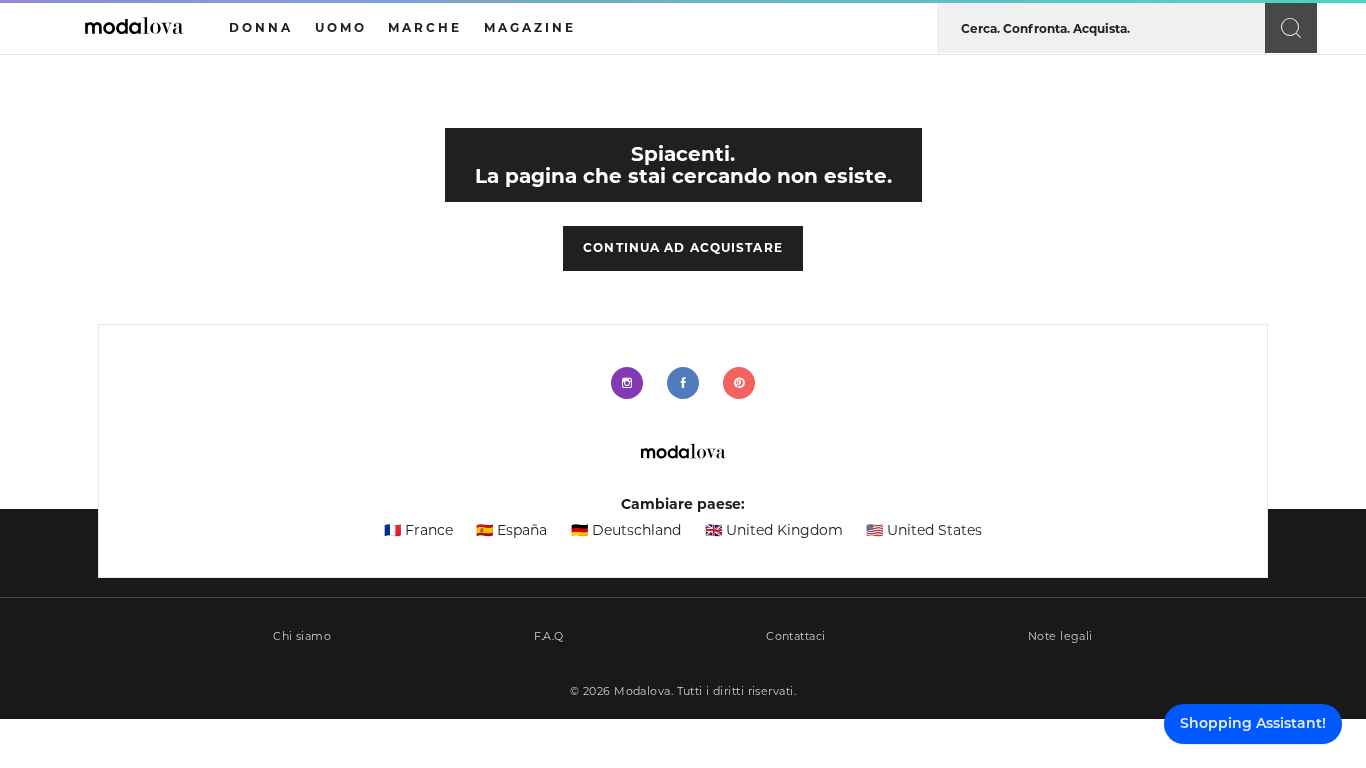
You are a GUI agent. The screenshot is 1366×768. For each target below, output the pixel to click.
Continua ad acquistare (683, 247)
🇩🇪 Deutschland (626, 530)
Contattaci (795, 636)
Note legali (1060, 636)
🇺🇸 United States (924, 530)
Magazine (530, 27)
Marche (425, 27)
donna (261, 27)
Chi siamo (302, 636)
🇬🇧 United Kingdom (774, 530)
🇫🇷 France (418, 530)
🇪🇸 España (511, 530)
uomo (341, 27)
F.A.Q (549, 636)
